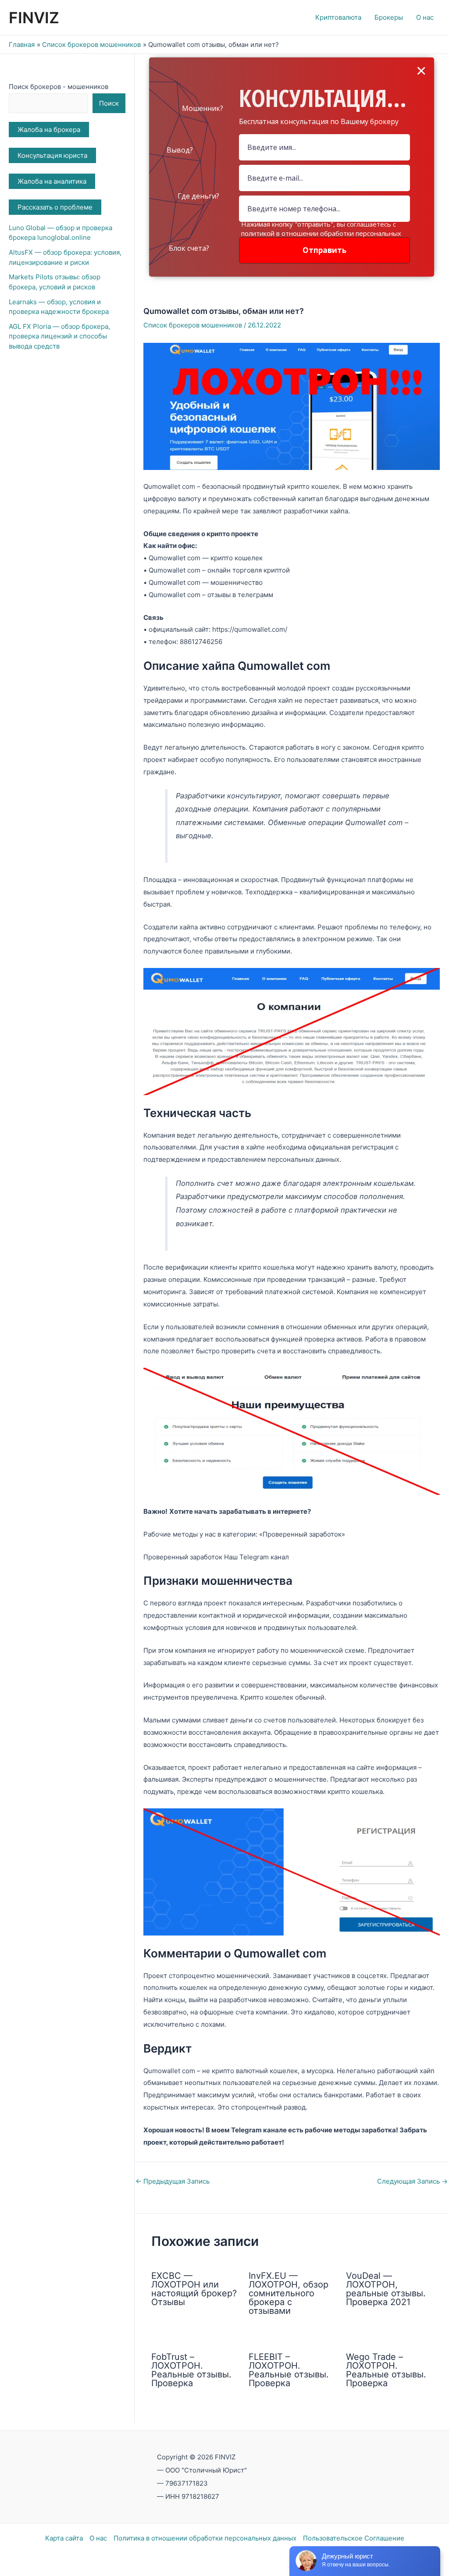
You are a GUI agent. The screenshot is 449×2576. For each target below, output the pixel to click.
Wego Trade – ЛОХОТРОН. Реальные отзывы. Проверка (386, 2370)
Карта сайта (64, 2538)
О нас (98, 2538)
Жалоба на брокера (49, 130)
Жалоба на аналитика (52, 181)
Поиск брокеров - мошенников (59, 87)
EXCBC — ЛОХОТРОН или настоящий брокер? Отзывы (194, 2289)
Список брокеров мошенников (193, 325)
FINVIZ (34, 18)
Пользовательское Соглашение (354, 2538)
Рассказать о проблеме (55, 207)
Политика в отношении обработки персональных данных (205, 2538)
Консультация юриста (52, 155)
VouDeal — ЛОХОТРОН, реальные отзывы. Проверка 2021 (386, 2289)
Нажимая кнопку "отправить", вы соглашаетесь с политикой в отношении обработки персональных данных (321, 233)
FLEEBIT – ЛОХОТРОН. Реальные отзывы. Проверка (289, 2370)
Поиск (109, 103)
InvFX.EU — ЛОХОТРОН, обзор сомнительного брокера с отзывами (289, 2293)
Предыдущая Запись (173, 2181)
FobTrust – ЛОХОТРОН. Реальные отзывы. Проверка (191, 2370)
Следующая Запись (412, 2181)
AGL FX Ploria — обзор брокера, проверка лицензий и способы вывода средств (59, 336)
